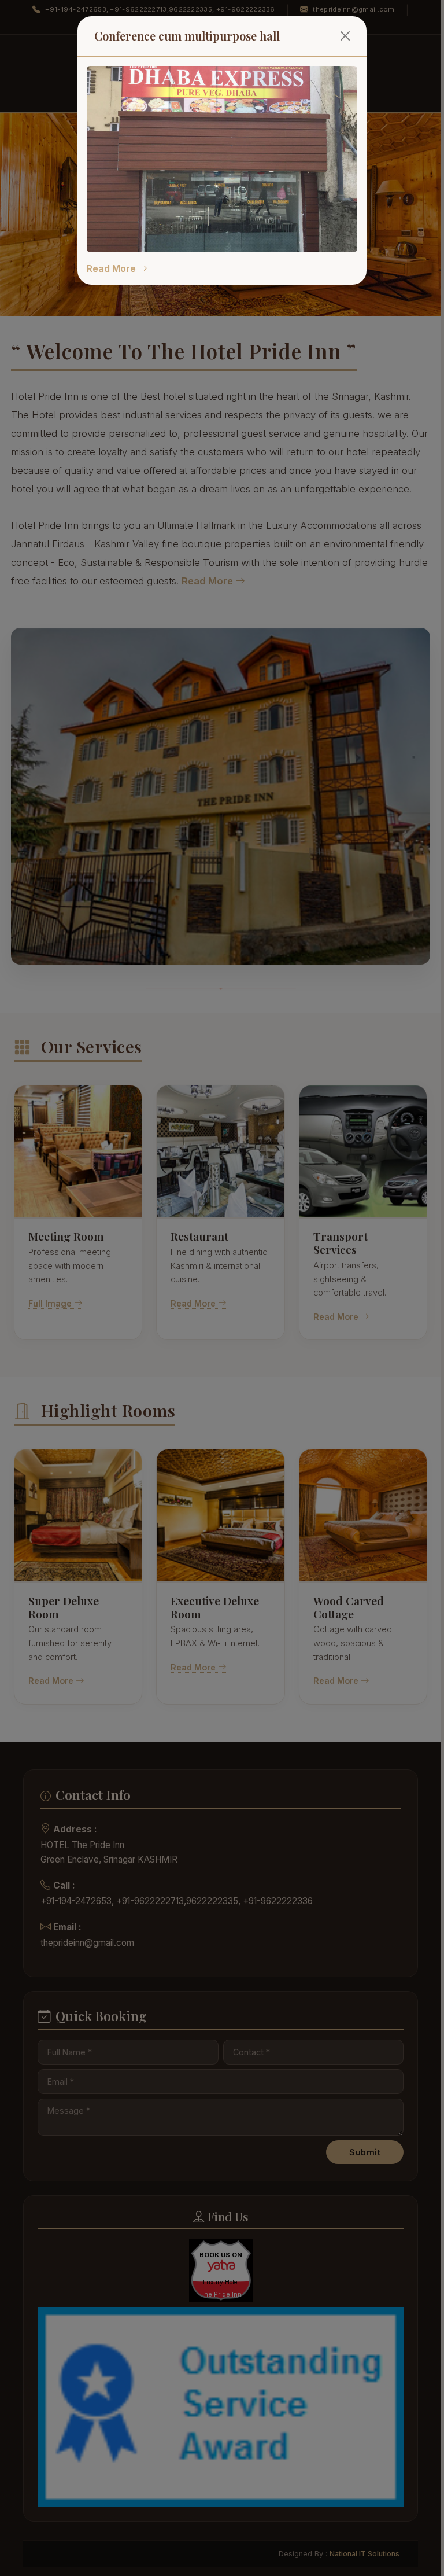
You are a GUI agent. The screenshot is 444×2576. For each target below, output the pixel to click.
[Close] (345, 36)
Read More (112, 268)
